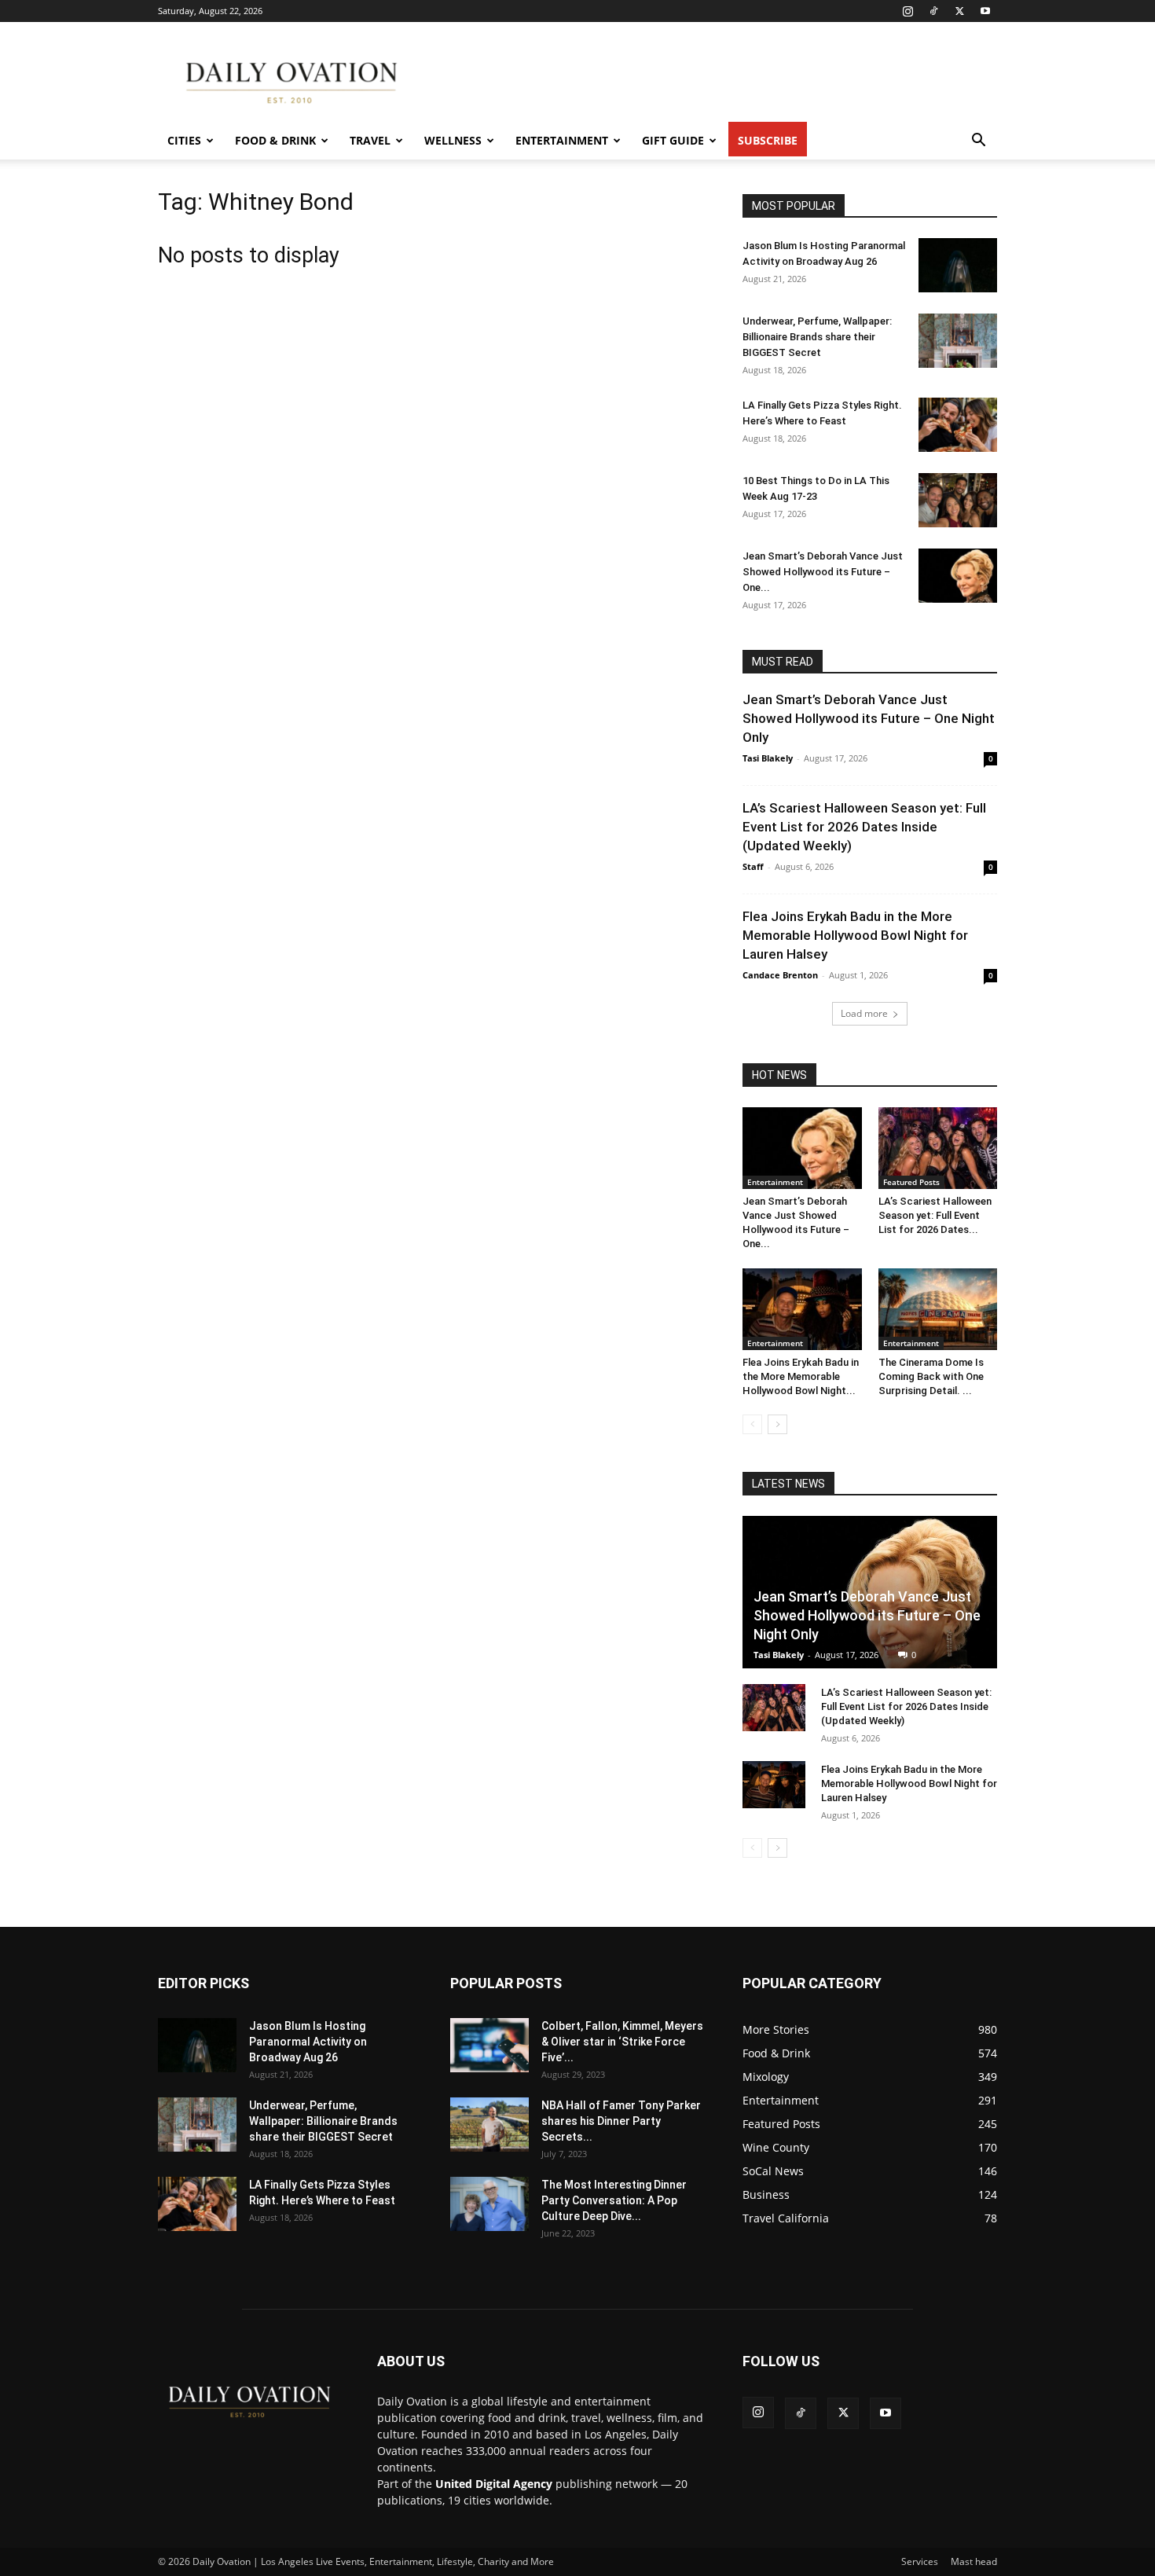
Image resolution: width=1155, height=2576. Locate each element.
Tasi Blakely (768, 758)
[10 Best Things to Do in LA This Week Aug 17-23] (958, 500)
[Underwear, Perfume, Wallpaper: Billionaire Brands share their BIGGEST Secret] (958, 341)
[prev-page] (752, 1424)
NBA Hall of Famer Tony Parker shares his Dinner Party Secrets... (621, 2121)
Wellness (453, 140)
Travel (370, 140)
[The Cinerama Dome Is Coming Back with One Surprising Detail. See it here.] (938, 1309)
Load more (864, 1013)
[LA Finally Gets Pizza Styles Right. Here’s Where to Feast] (958, 425)
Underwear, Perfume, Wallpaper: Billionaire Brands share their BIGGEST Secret (817, 337)
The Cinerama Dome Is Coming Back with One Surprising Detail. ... (931, 1376)
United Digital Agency (494, 2484)
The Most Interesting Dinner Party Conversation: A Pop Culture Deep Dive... (614, 2200)
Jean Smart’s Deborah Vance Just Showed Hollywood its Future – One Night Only (869, 718)
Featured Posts (911, 1182)
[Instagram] (907, 11)
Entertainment (562, 140)
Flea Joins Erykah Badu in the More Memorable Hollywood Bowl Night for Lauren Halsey (855, 935)
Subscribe (768, 140)
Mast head (974, 2561)
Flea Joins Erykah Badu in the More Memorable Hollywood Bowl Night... (801, 1376)
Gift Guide (673, 140)
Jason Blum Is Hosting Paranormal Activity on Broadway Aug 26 (308, 2042)
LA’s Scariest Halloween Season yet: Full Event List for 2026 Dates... (935, 1215)
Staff (753, 866)
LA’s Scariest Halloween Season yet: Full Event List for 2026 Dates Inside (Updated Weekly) (864, 827)
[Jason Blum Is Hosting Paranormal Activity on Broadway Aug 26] (958, 265)
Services (920, 2561)
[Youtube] (985, 11)
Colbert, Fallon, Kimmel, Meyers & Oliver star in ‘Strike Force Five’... (622, 2042)
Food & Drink (275, 140)
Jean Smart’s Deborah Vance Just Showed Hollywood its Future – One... (823, 572)
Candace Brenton (780, 975)
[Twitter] (959, 11)
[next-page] (777, 1424)
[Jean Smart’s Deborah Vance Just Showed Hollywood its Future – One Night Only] (958, 576)
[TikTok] (933, 11)
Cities (184, 140)
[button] (978, 142)
